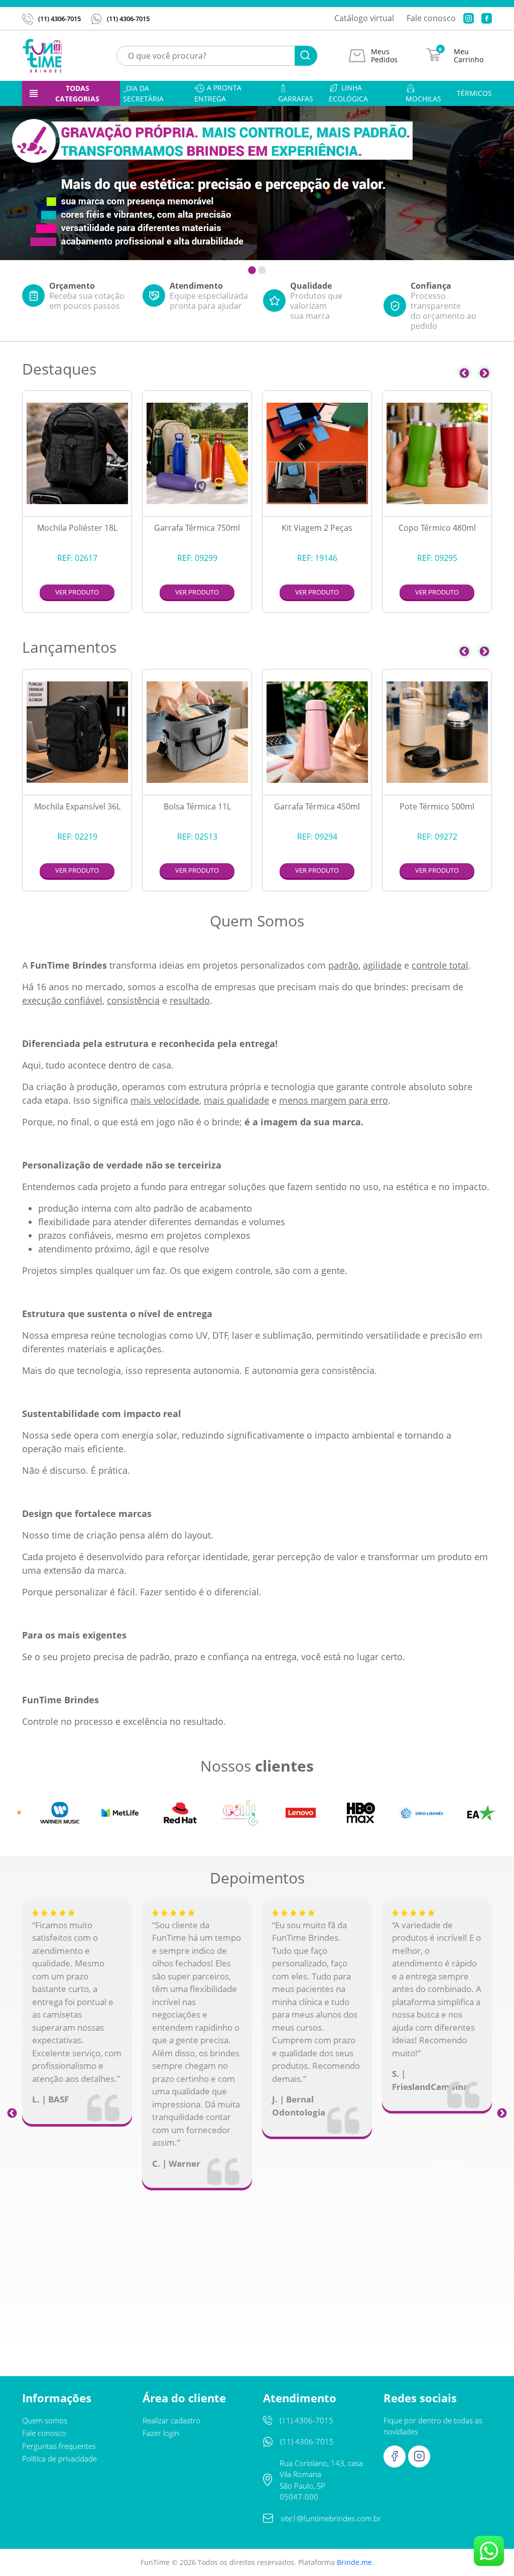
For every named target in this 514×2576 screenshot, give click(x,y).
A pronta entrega (218, 93)
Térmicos (474, 93)
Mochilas (423, 99)
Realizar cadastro (171, 2420)
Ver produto (77, 592)
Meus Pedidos (384, 56)
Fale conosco (431, 18)
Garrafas (296, 99)
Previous (464, 373)
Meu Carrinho (469, 56)
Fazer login (161, 2433)
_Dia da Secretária (143, 93)
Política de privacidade (59, 2458)
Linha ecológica (348, 93)
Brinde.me (354, 2562)
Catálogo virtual (364, 18)
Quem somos (45, 2420)
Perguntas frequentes (59, 2446)
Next (484, 373)
